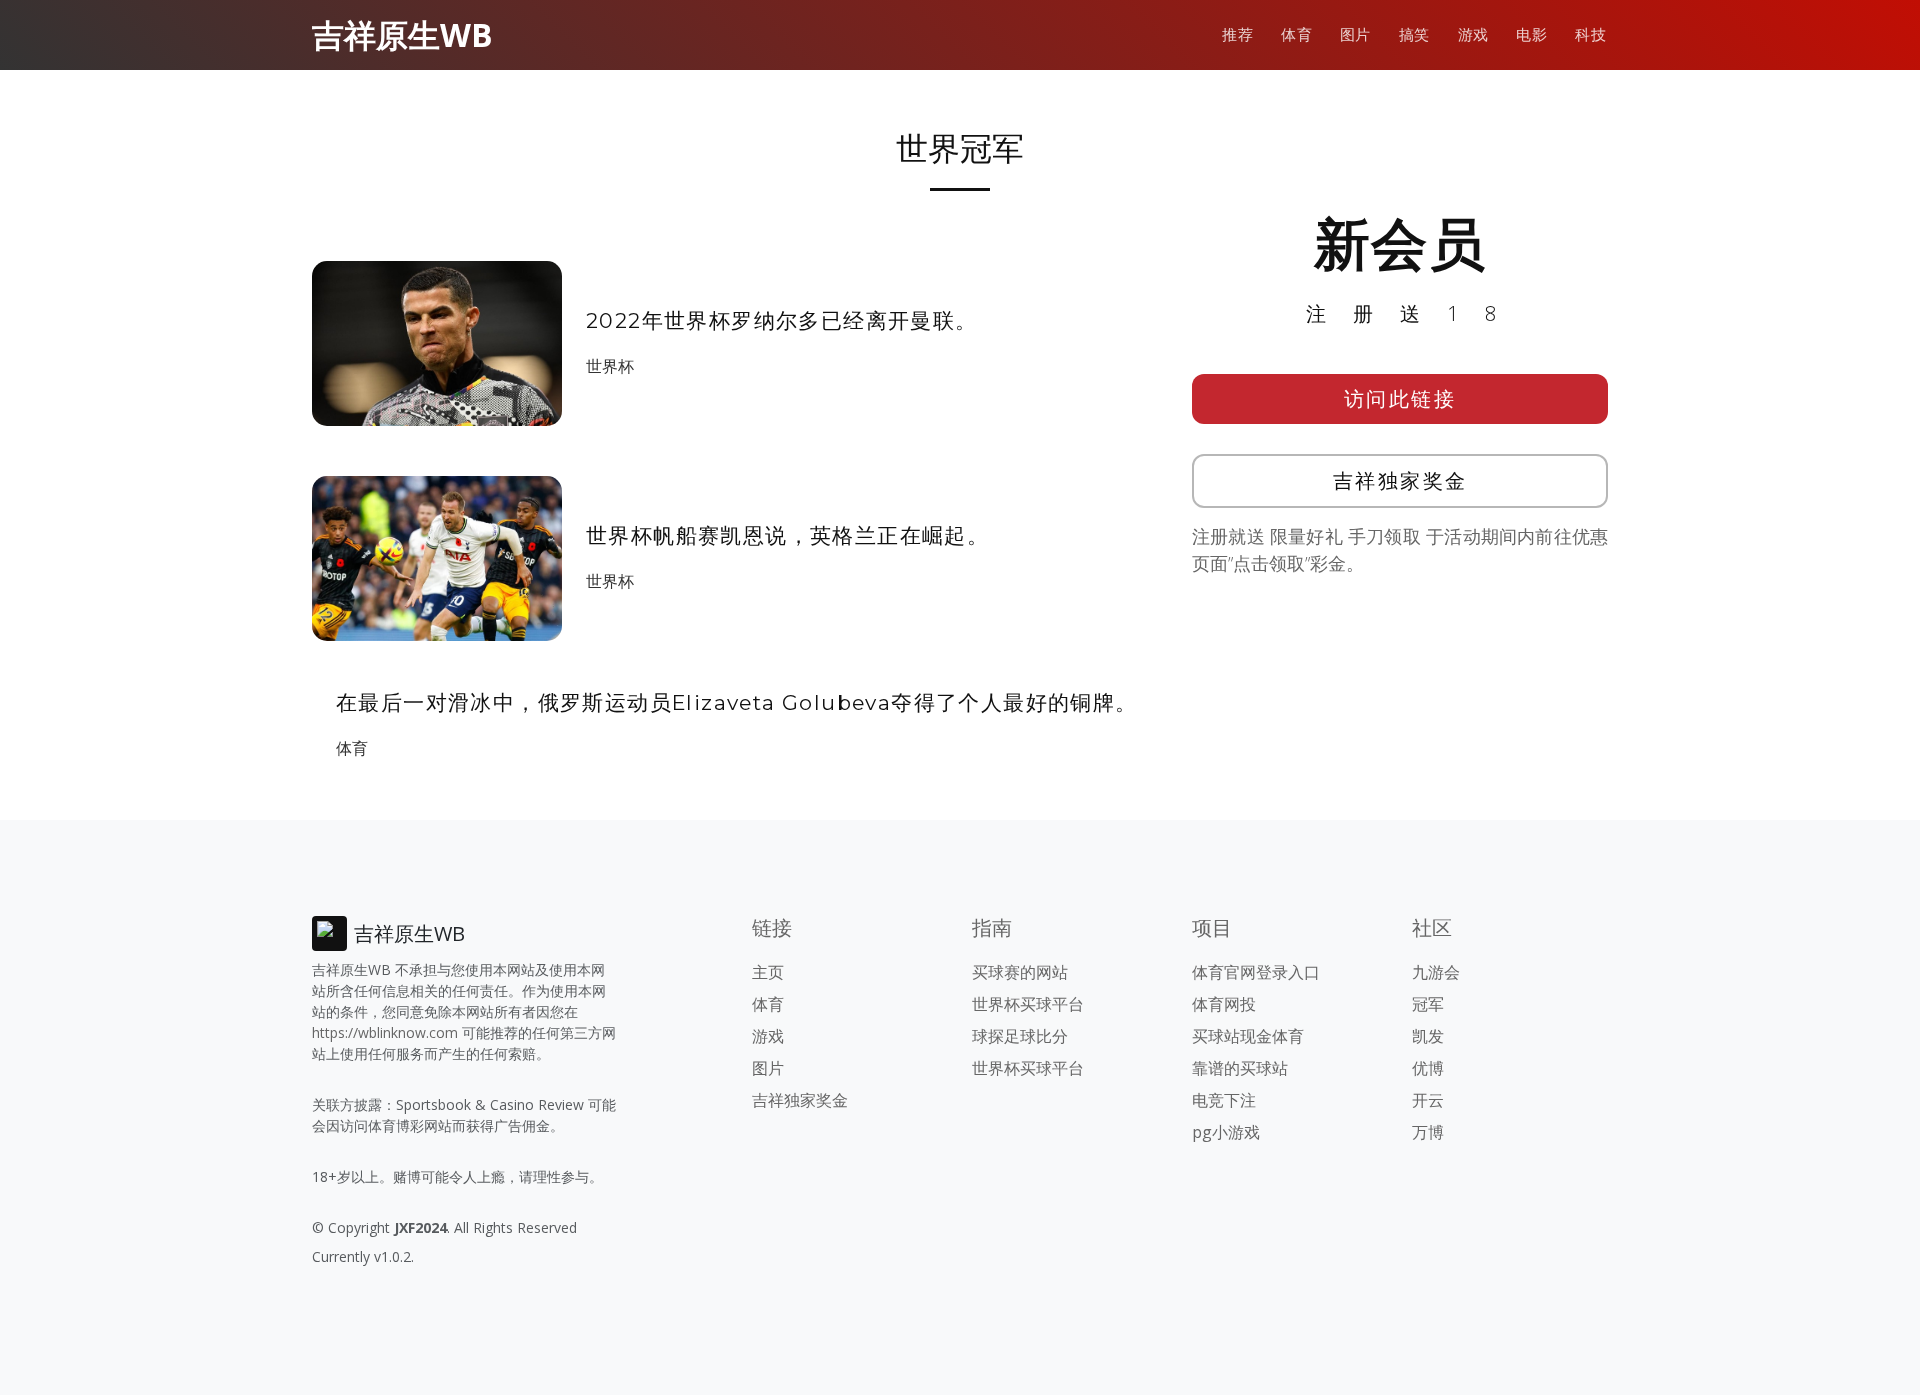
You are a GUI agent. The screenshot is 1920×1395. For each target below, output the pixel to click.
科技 (1590, 34)
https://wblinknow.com (385, 1032)
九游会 (1436, 972)
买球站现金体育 (1248, 1036)
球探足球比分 (1020, 1036)
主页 (768, 972)
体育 (1296, 34)
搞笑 (1414, 34)
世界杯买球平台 (1028, 1004)
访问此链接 (1400, 398)
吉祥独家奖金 (1400, 480)
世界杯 (610, 366)
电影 (1531, 34)
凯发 (1428, 1036)
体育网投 (1224, 1004)
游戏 (1473, 34)
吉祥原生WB (402, 34)
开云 (1428, 1100)
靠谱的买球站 (1240, 1068)
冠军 (1428, 1004)
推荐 (1237, 34)
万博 (1428, 1132)
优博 (1428, 1068)
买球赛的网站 (1020, 972)
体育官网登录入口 (1256, 972)
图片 (1355, 34)
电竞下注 (1224, 1100)
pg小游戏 (1226, 1132)
